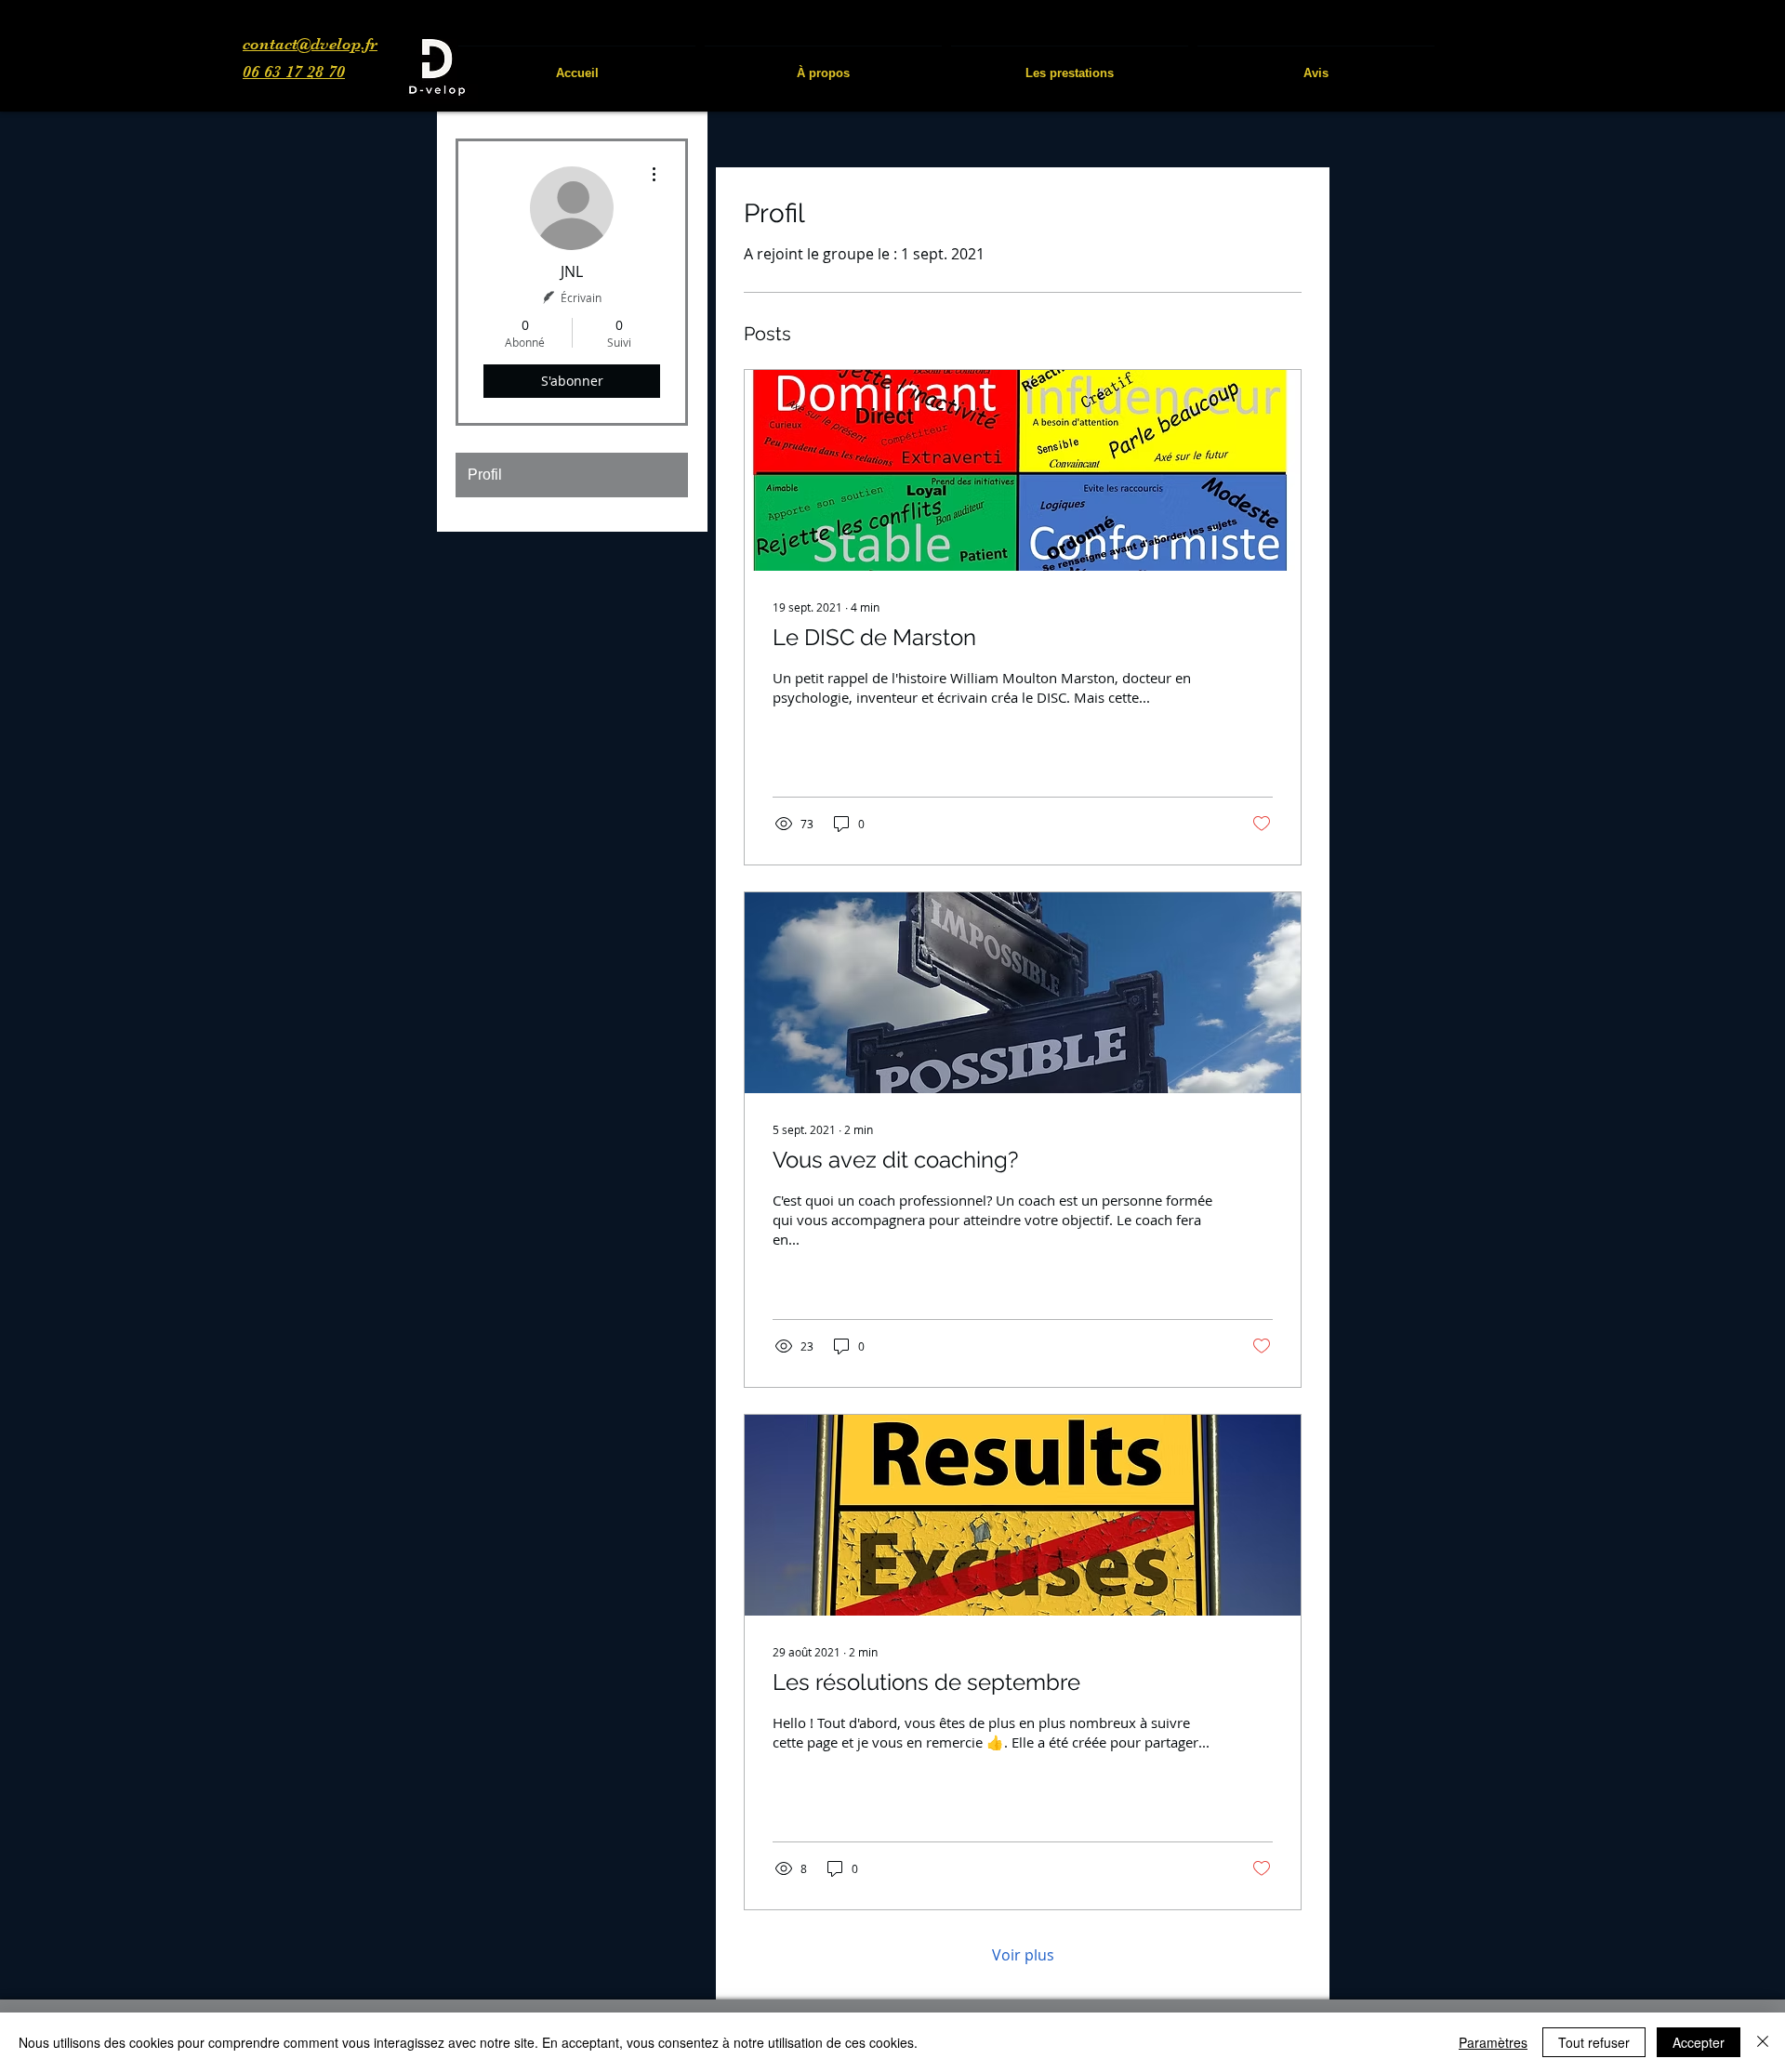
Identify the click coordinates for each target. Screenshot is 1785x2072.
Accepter (1699, 2042)
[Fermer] (1763, 2042)
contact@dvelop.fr (310, 44)
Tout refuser (1594, 2042)
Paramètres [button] (1493, 2042)
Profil (485, 475)
